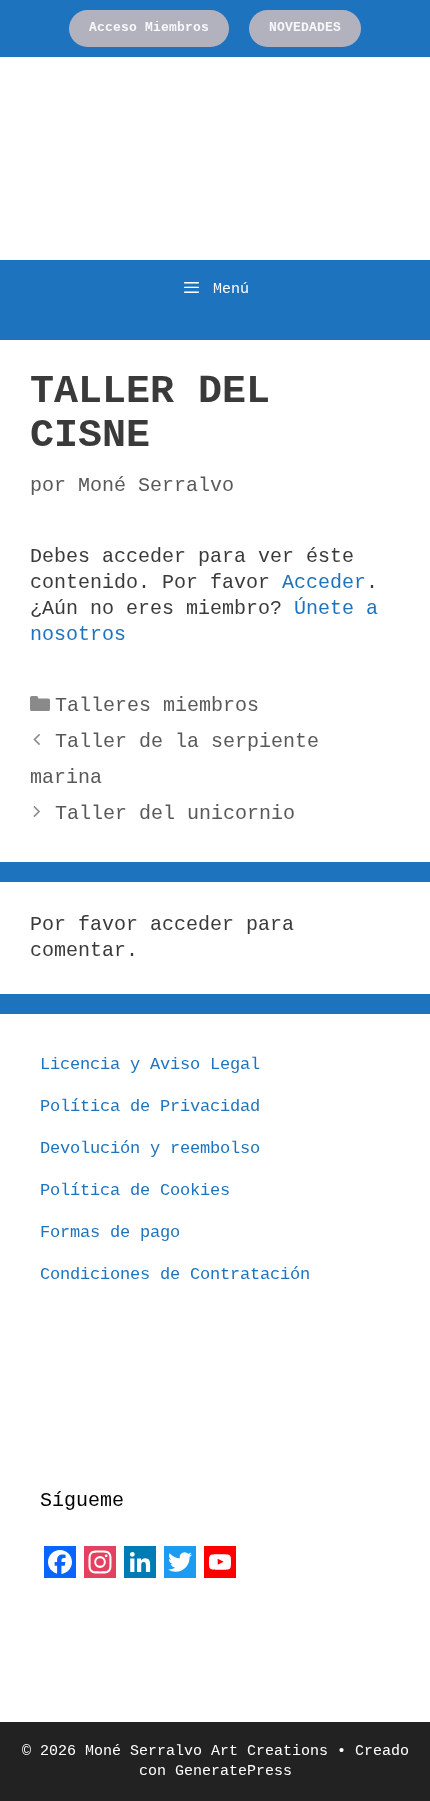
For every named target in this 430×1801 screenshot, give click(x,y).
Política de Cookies (135, 1190)
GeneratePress (233, 1771)
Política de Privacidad (150, 1106)
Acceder (324, 582)
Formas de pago (110, 1232)
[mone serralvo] (90, 1630)
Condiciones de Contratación (175, 1274)
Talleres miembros (157, 705)
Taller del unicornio (175, 813)
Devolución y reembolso (150, 1148)
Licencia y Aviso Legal (150, 1064)
